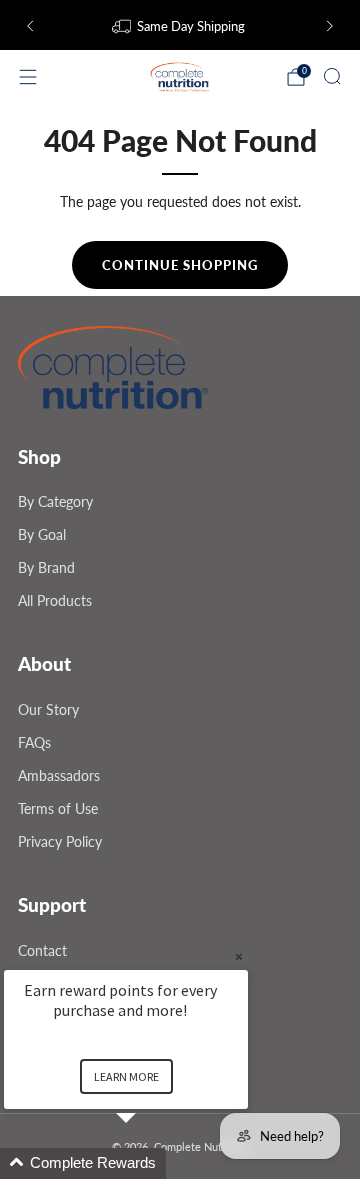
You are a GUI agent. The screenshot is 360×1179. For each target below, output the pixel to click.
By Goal (42, 534)
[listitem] (180, 26)
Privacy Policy (60, 841)
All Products (55, 600)
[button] (150, 1163)
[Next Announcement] (330, 26)
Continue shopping (180, 265)
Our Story (48, 709)
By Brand (46, 567)
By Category (55, 501)
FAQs (34, 742)
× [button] (239, 956)
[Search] (332, 76)
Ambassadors (59, 775)
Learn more (126, 1076)
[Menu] (28, 77)
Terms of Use (58, 808)
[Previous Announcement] (30, 26)
